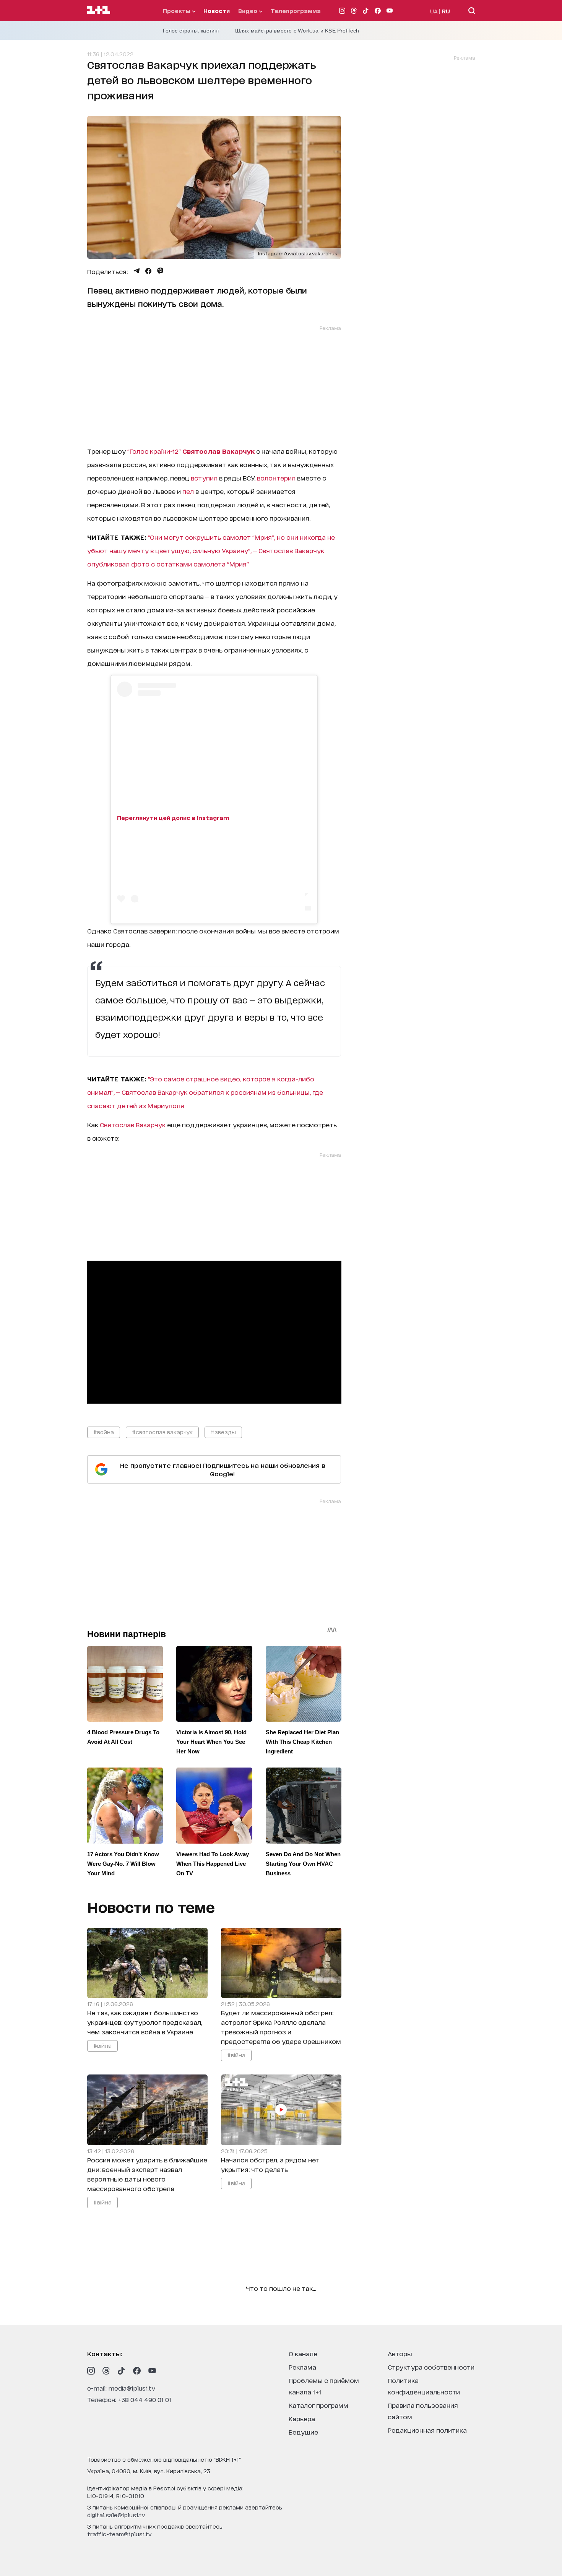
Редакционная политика (427, 2430)
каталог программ (318, 2405)
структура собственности (431, 2367)
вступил (204, 478)
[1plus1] (99, 10)
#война (104, 1432)
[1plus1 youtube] (152, 2371)
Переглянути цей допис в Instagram (173, 817)
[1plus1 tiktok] (122, 2371)
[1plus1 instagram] (91, 2371)
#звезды (223, 1432)
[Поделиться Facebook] (148, 271)
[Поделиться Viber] (160, 271)
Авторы (400, 2353)
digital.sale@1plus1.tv (116, 2515)
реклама (302, 2367)
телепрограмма (296, 11)
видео (249, 11)
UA (434, 11)
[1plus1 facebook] (137, 2371)
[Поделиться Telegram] (136, 271)
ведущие (303, 2432)
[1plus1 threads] (106, 2371)
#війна (102, 2045)
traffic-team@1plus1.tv (119, 2534)
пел (188, 491)
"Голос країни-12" (154, 451)
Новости (217, 11)
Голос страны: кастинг (191, 31)
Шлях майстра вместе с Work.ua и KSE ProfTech (297, 31)
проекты (177, 11)
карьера (302, 2418)
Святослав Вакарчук (133, 1124)
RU (446, 11)
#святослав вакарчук (162, 1432)
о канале (303, 2353)
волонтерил (276, 478)
